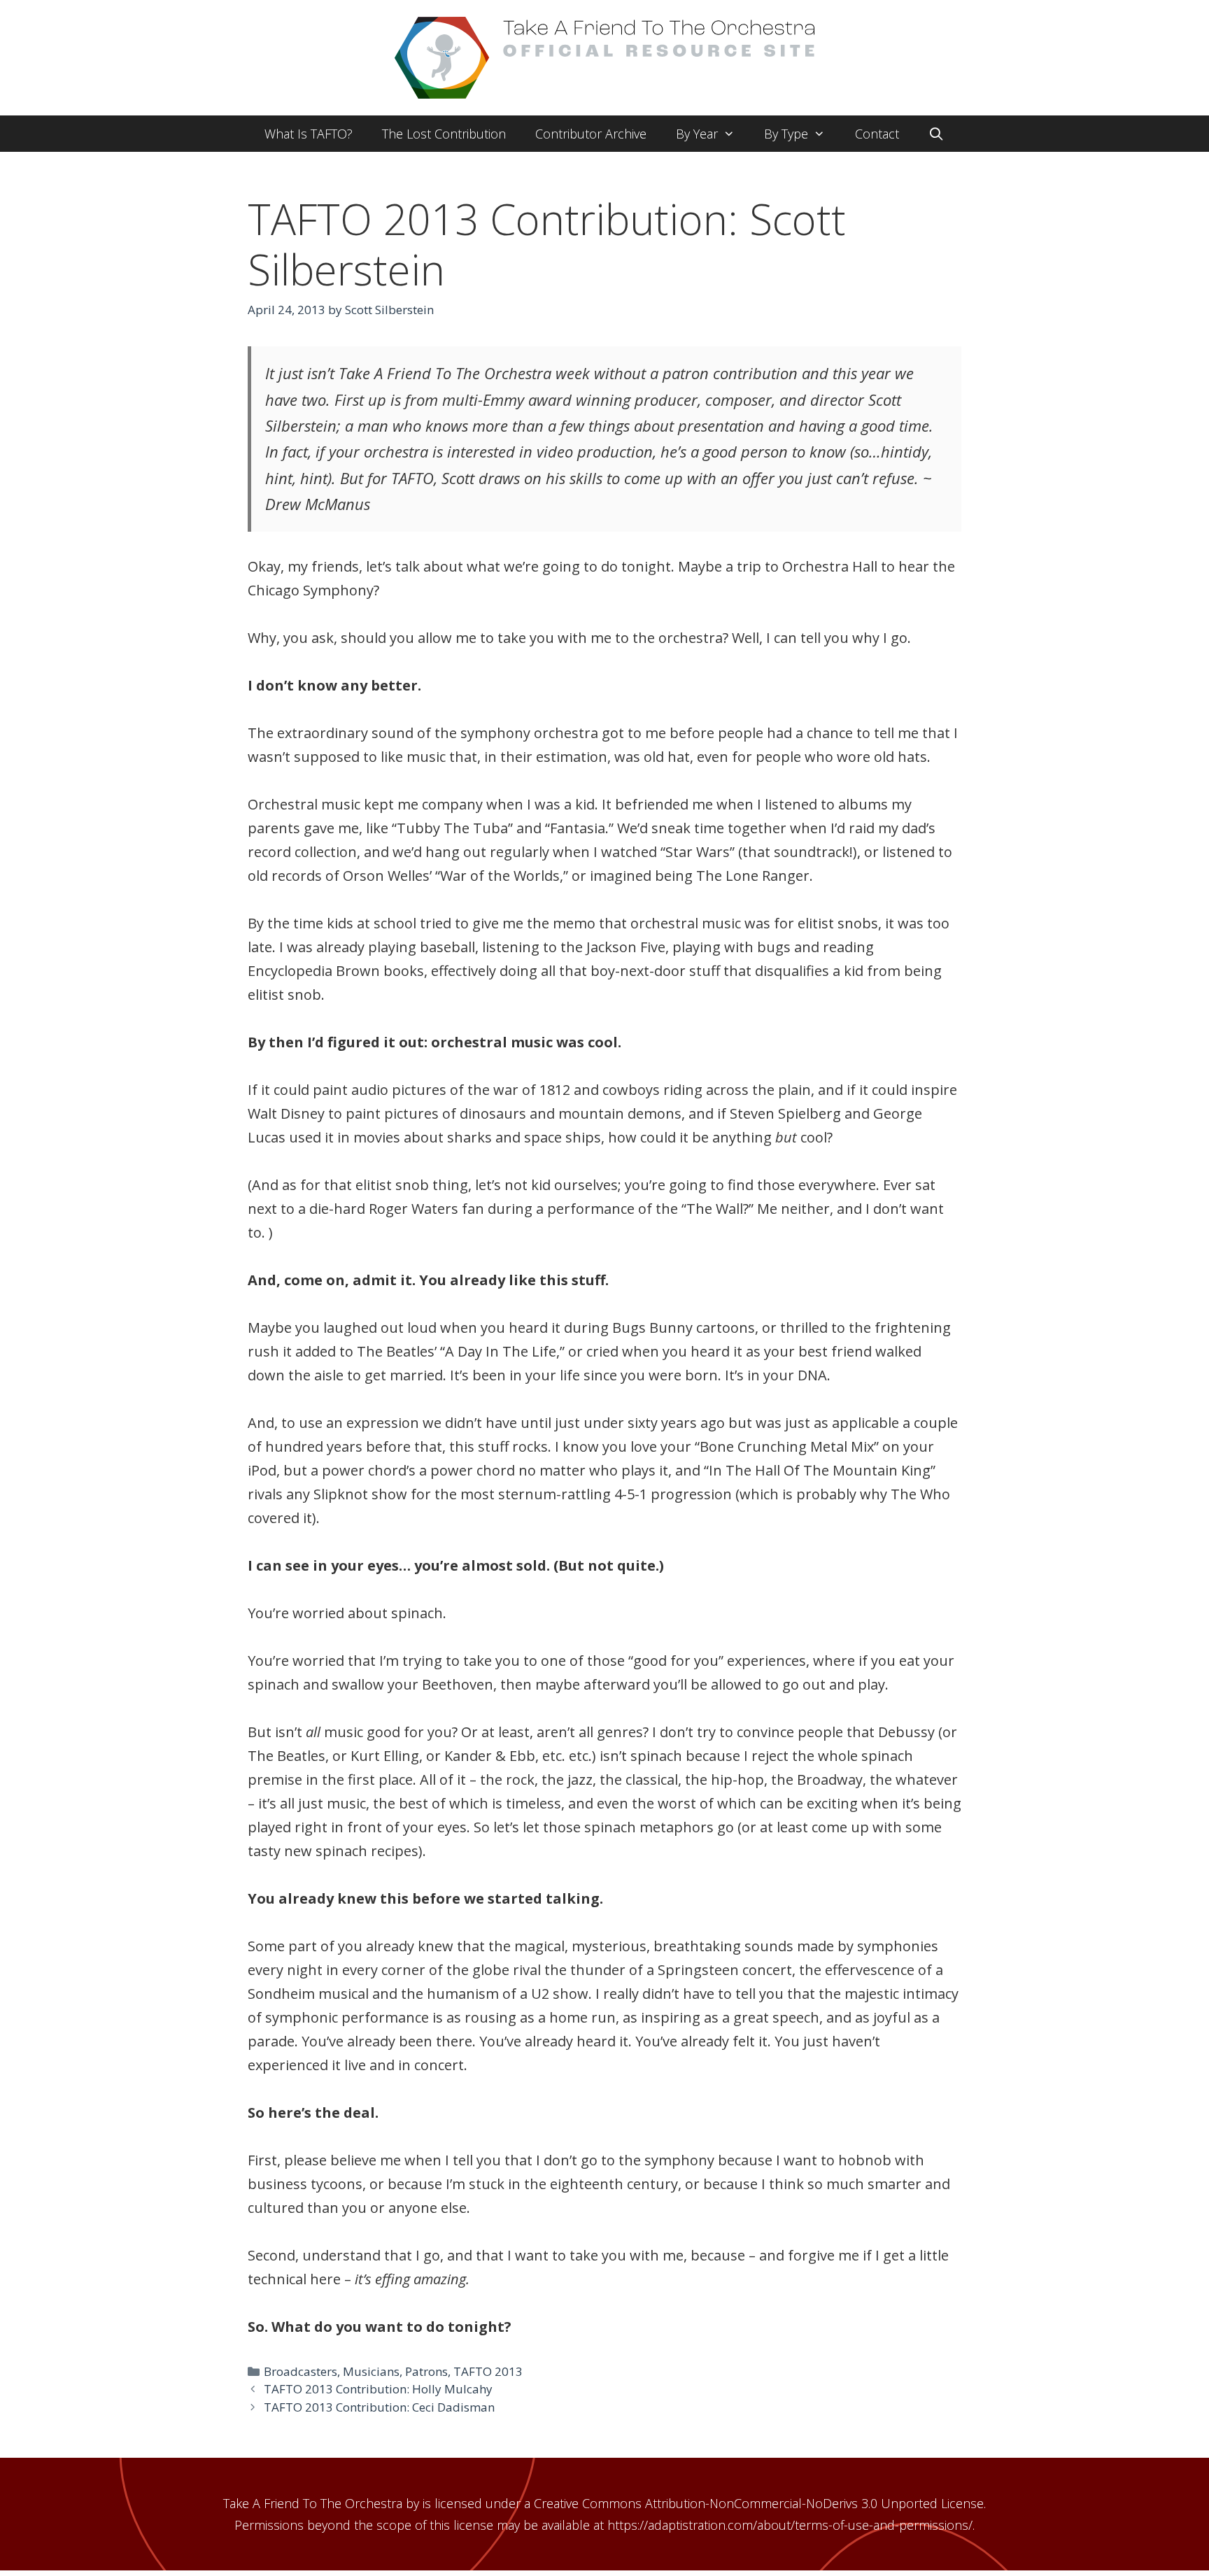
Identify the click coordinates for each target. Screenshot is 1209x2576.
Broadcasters (301, 2371)
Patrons (426, 2371)
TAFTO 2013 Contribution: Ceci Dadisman (379, 2407)
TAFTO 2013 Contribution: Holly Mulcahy (378, 2389)
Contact (877, 134)
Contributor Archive (591, 134)
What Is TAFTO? (309, 134)
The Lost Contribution (444, 134)
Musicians (371, 2371)
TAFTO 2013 (488, 2371)
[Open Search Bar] (936, 134)
